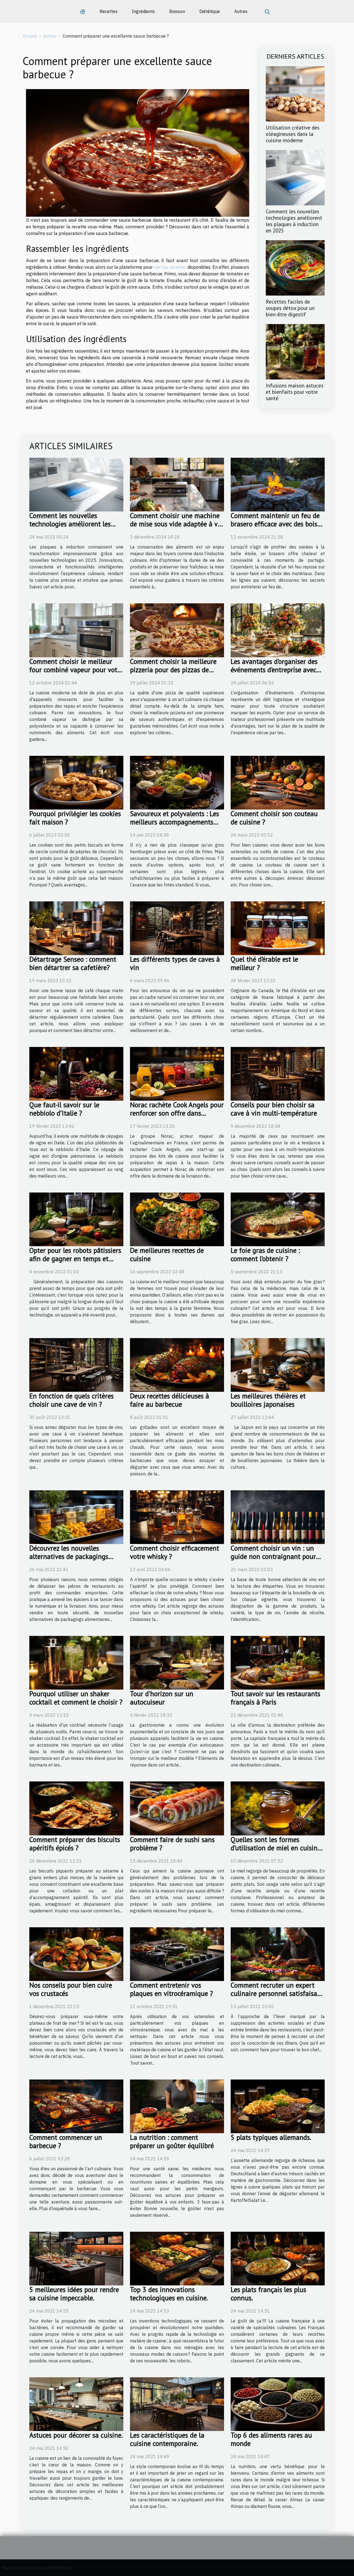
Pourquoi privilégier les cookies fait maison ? (75, 818)
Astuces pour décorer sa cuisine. (76, 2435)
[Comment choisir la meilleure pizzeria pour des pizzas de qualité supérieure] (177, 630)
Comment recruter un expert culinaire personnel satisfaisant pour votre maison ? (277, 1993)
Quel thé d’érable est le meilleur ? (264, 963)
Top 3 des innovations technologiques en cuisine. (169, 2294)
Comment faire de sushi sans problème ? (172, 1844)
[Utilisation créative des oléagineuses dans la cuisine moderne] (295, 93)
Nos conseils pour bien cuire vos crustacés (71, 1989)
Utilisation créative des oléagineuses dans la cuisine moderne (293, 134)
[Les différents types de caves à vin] (177, 928)
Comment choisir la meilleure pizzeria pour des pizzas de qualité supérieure (173, 670)
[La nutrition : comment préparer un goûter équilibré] (177, 2106)
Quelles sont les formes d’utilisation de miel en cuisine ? (276, 1848)
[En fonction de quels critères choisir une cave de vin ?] (76, 1364)
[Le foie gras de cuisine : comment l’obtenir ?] (278, 1219)
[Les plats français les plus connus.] (278, 2258)
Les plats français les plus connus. (268, 2294)
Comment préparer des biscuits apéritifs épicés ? (75, 1844)
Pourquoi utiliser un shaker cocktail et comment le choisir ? (76, 1698)
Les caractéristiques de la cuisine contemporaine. (167, 2439)
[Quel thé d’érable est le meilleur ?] (278, 928)
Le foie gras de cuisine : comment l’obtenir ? (265, 1255)
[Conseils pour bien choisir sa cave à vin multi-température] (278, 1073)
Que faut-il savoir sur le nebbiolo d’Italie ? (64, 1109)
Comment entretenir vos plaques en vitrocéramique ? (171, 1989)
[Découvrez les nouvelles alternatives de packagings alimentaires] (76, 1517)
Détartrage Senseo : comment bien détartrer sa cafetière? (73, 963)
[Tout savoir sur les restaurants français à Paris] (278, 1662)
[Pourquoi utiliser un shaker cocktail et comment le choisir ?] (76, 1662)
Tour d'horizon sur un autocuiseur (162, 1698)
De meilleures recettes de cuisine (167, 1255)
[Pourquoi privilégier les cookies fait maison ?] (76, 782)
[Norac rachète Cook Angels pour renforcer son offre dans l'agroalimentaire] (177, 1073)
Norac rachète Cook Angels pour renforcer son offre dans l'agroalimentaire (177, 1113)
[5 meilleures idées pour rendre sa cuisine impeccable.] (76, 2258)
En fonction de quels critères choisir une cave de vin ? (71, 1400)
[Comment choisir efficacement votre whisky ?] (177, 1517)
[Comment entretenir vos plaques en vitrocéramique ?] (177, 1954)
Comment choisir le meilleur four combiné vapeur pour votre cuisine (76, 670)
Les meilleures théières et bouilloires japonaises (268, 1400)
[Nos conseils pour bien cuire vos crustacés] (76, 1954)
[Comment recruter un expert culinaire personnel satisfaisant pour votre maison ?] (278, 1954)
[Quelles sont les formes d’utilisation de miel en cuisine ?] (278, 1808)
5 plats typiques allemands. (271, 2137)
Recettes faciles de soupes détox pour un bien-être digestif (290, 308)
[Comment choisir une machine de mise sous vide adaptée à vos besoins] (177, 484)
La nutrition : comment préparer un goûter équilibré (172, 2142)
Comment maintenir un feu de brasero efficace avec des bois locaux (275, 524)
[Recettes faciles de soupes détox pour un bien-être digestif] (295, 267)
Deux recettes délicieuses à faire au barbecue (170, 1400)
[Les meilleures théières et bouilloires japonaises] (278, 1364)
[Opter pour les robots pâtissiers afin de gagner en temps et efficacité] (76, 1219)
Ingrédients (143, 11)
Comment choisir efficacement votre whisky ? (175, 1552)
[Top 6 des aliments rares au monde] (278, 2404)
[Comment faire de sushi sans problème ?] (177, 1808)
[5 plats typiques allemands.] (278, 2106)
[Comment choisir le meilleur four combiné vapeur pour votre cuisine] (76, 630)
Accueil (30, 36)
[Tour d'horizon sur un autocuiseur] (177, 1662)
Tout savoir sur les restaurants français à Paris (275, 1698)
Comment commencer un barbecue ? (66, 2142)
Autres (241, 11)
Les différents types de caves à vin (175, 963)
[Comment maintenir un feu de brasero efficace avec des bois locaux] (278, 484)
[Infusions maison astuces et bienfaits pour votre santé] (295, 351)
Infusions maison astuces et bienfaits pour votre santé (295, 392)
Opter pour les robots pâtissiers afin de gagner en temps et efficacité (75, 1259)
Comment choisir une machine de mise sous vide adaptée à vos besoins (177, 524)
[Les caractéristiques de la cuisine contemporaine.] (177, 2404)
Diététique (210, 11)
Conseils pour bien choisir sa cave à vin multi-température (274, 1109)
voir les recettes (170, 267)
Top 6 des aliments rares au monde (271, 2439)
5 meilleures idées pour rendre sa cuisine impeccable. (74, 2294)
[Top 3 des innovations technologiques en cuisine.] (177, 2258)
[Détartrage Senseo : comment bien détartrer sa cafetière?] (76, 928)
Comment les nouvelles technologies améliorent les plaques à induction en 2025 (294, 221)
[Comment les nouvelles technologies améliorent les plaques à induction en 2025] (295, 177)
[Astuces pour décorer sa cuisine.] (76, 2404)
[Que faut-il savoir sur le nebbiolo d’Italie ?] (76, 1073)
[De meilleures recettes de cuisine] (177, 1219)
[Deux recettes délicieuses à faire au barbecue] (177, 1364)
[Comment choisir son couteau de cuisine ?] (278, 782)
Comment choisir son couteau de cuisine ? (274, 818)
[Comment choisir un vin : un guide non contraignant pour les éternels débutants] (278, 1517)
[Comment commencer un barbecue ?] (76, 2106)
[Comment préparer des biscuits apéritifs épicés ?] (76, 1808)
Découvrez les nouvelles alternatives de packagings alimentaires (69, 1556)
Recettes (109, 11)
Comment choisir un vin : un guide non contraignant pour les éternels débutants (273, 1556)
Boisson (177, 11)
